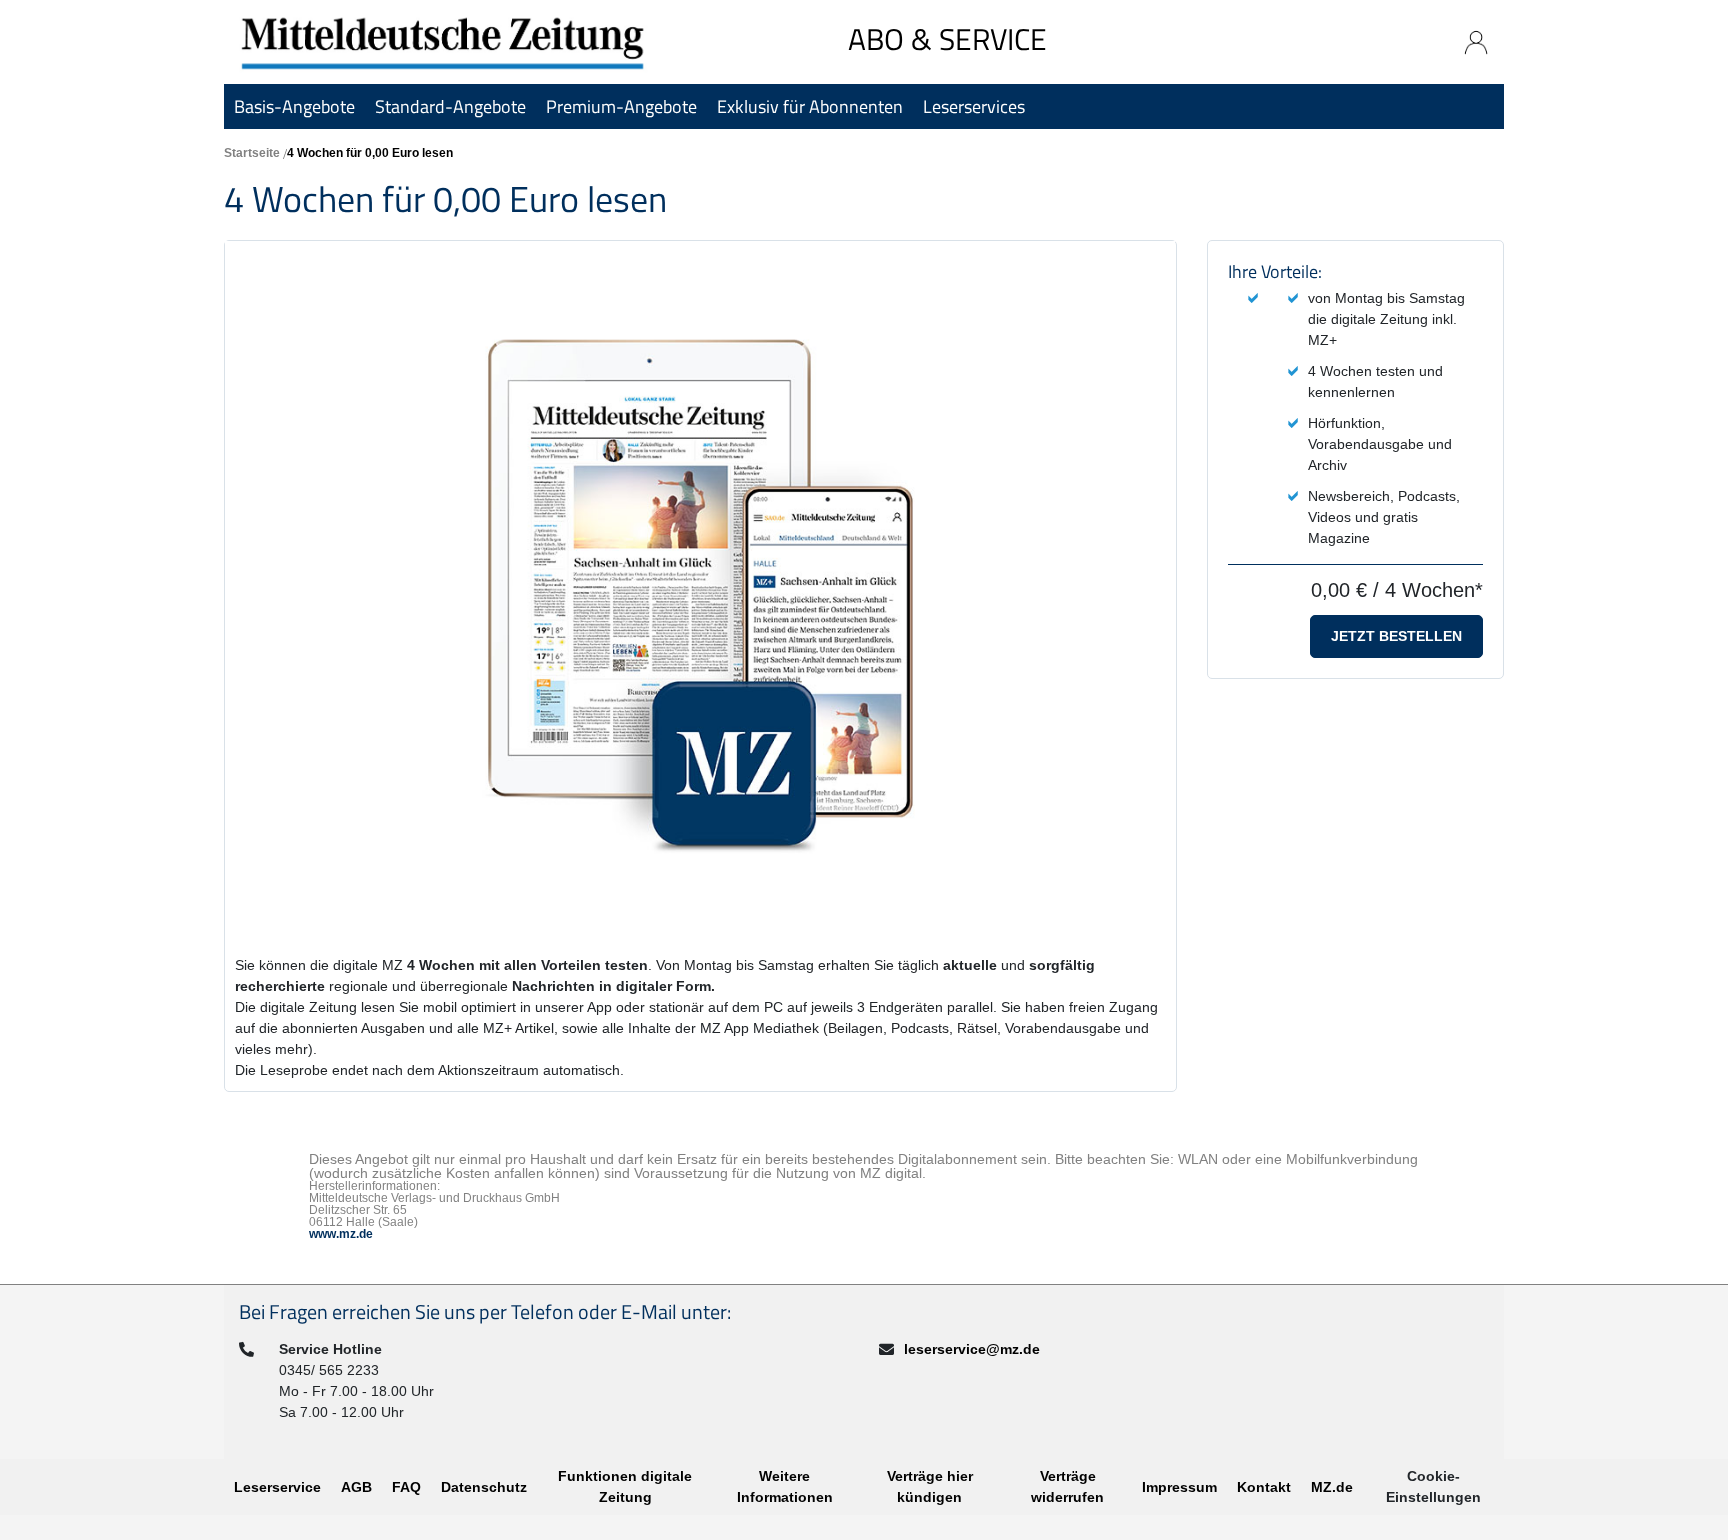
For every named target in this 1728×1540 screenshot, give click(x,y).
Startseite (252, 153)
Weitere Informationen (785, 1486)
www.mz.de (341, 1234)
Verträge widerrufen (1067, 1486)
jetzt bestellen (1396, 636)
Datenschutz (484, 1487)
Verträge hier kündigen (930, 1486)
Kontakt (1264, 1487)
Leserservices (974, 106)
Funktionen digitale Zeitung (625, 1486)
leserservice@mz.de (972, 1349)
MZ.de (1332, 1487)
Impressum (1179, 1487)
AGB (356, 1487)
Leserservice (277, 1487)
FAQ (406, 1487)
